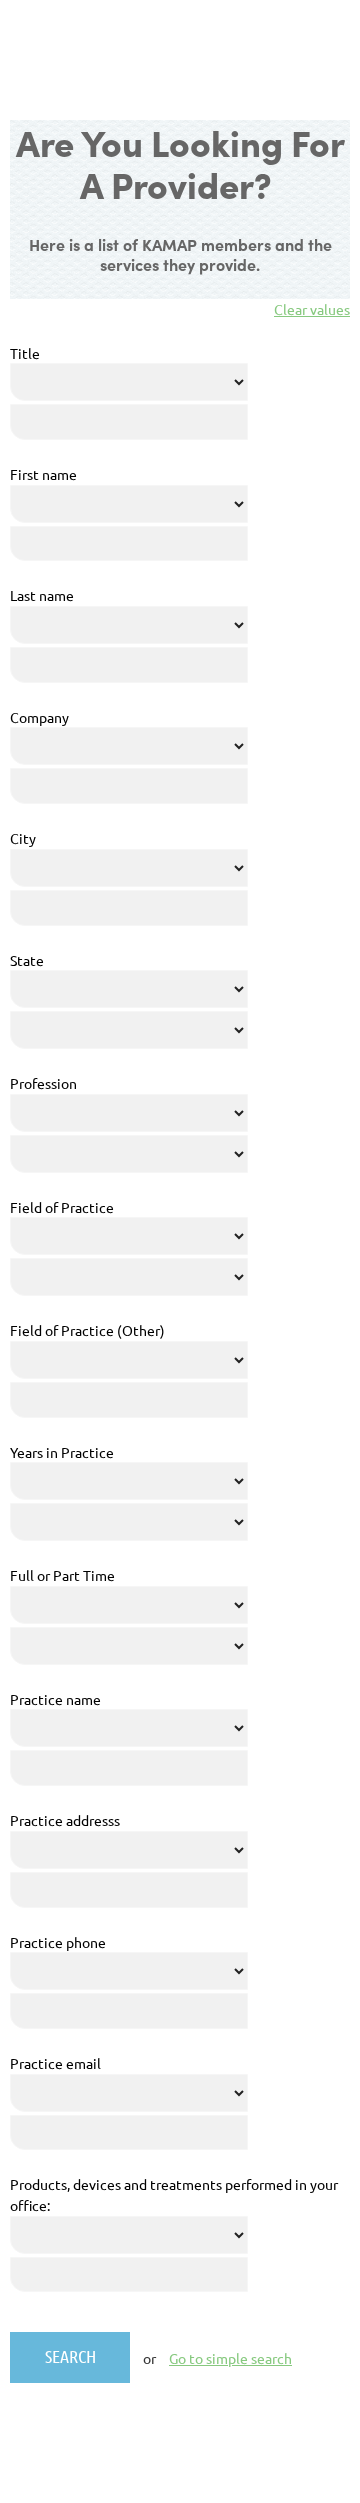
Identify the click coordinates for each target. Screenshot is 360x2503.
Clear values (312, 309)
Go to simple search (230, 2358)
